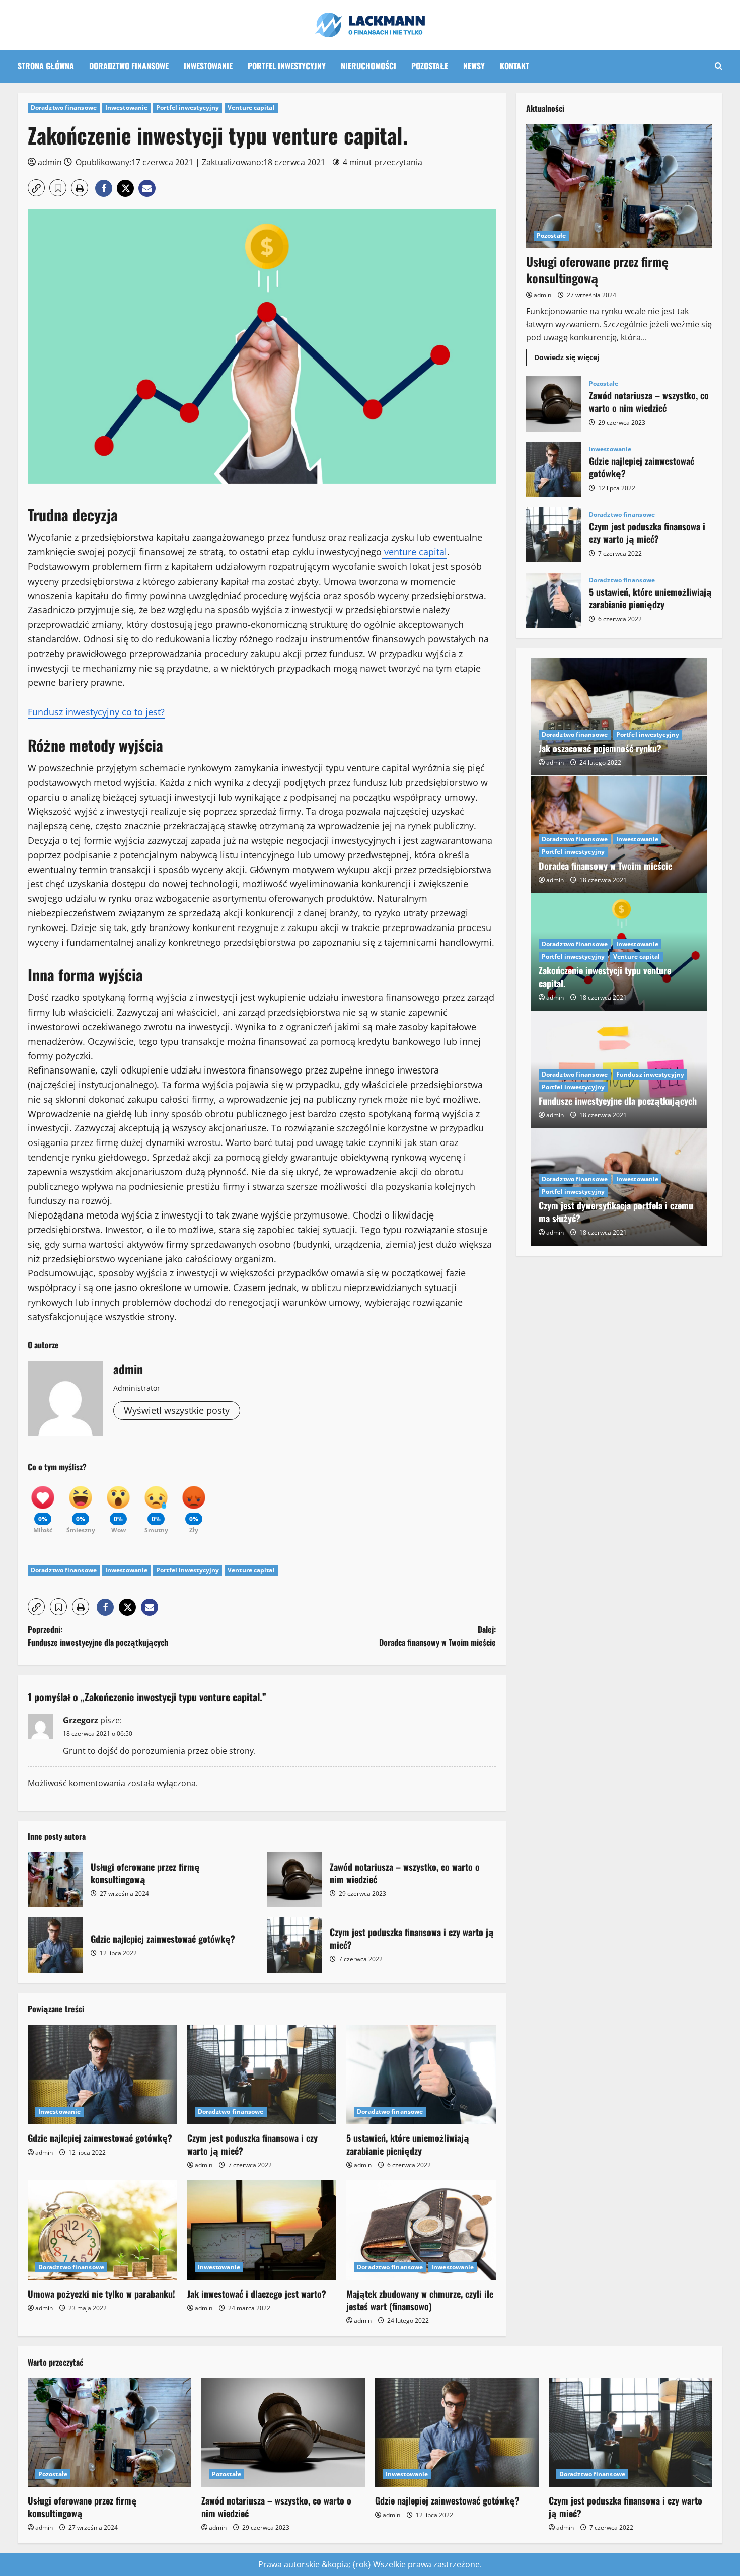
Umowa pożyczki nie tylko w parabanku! (101, 2294)
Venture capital (251, 108)
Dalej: (437, 1636)
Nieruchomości (368, 66)
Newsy (474, 66)
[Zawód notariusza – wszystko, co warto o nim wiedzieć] (283, 2432)
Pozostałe (430, 66)
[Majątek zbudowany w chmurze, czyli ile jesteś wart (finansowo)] (421, 2230)
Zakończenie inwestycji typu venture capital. (605, 977)
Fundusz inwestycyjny (650, 1074)
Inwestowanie (208, 66)
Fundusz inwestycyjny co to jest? (96, 712)
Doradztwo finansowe (129, 66)
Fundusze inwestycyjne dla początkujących (618, 1101)
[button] (719, 66)
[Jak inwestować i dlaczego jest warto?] (262, 2230)
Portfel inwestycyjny (287, 66)
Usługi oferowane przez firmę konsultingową (55, 1880)
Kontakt (514, 66)
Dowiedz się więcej (571, 359)
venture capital (414, 552)
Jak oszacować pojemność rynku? (600, 748)
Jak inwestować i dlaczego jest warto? (257, 2294)
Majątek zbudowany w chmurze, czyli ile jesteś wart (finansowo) (420, 2300)
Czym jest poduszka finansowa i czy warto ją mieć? (294, 1945)
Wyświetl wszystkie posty (177, 1410)
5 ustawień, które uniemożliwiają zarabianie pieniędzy (408, 2144)
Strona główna (46, 66)
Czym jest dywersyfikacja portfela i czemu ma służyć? (616, 1212)
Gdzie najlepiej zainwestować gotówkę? (55, 1945)
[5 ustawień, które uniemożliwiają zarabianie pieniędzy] (421, 2074)
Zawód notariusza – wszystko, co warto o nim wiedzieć (294, 1880)
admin (50, 162)
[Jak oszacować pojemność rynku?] (619, 717)
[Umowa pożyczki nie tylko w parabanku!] (102, 2230)
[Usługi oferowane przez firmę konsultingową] (619, 186)
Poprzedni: (98, 1636)
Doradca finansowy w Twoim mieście (605, 866)
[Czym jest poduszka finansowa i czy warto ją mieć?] (262, 2074)
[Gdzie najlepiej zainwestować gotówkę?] (102, 2074)
